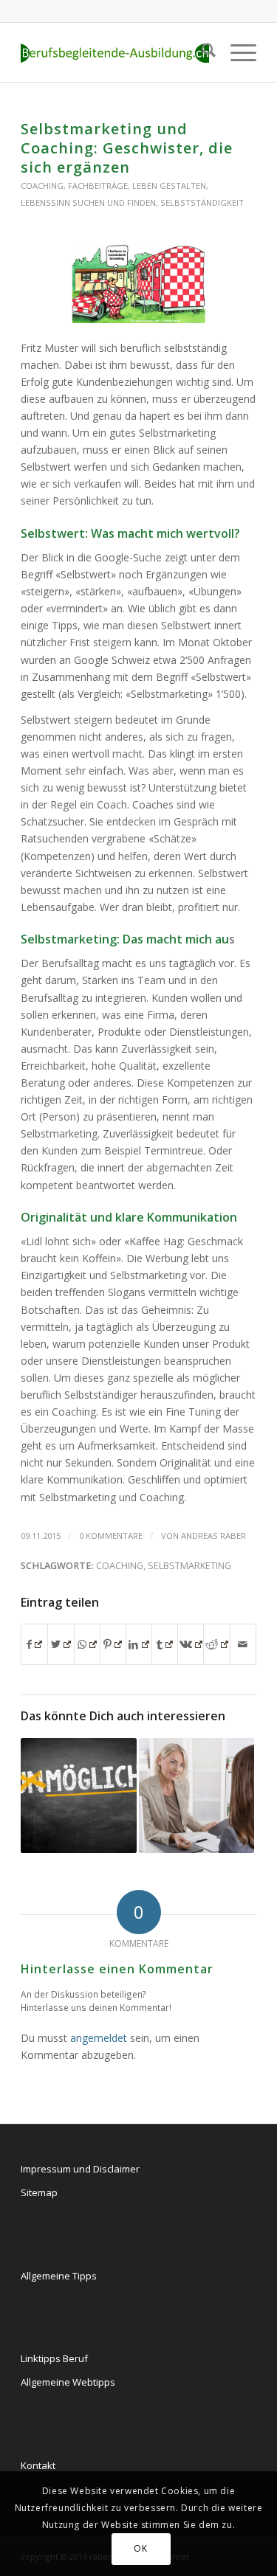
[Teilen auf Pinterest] (113, 1644)
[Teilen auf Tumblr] (165, 1644)
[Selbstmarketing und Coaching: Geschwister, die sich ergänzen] (138, 284)
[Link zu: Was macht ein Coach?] (196, 1796)
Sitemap (39, 2192)
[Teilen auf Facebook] (34, 1644)
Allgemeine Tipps (59, 2276)
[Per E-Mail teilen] (243, 1644)
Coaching (42, 186)
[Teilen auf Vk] (191, 1644)
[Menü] (236, 52)
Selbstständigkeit (202, 202)
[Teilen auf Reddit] (216, 1644)
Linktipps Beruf (54, 2358)
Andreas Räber (213, 1535)
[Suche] (201, 52)
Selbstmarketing (189, 1566)
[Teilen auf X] (61, 1644)
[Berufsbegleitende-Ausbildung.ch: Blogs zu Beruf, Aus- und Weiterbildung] (115, 52)
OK (140, 2548)
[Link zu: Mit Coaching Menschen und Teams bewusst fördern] (78, 1796)
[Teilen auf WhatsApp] (87, 1644)
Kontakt (38, 2465)
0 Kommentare (111, 1535)
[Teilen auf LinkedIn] (139, 1644)
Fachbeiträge (98, 186)
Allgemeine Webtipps (68, 2382)
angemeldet (99, 2038)
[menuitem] (201, 52)
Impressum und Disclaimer (80, 2169)
